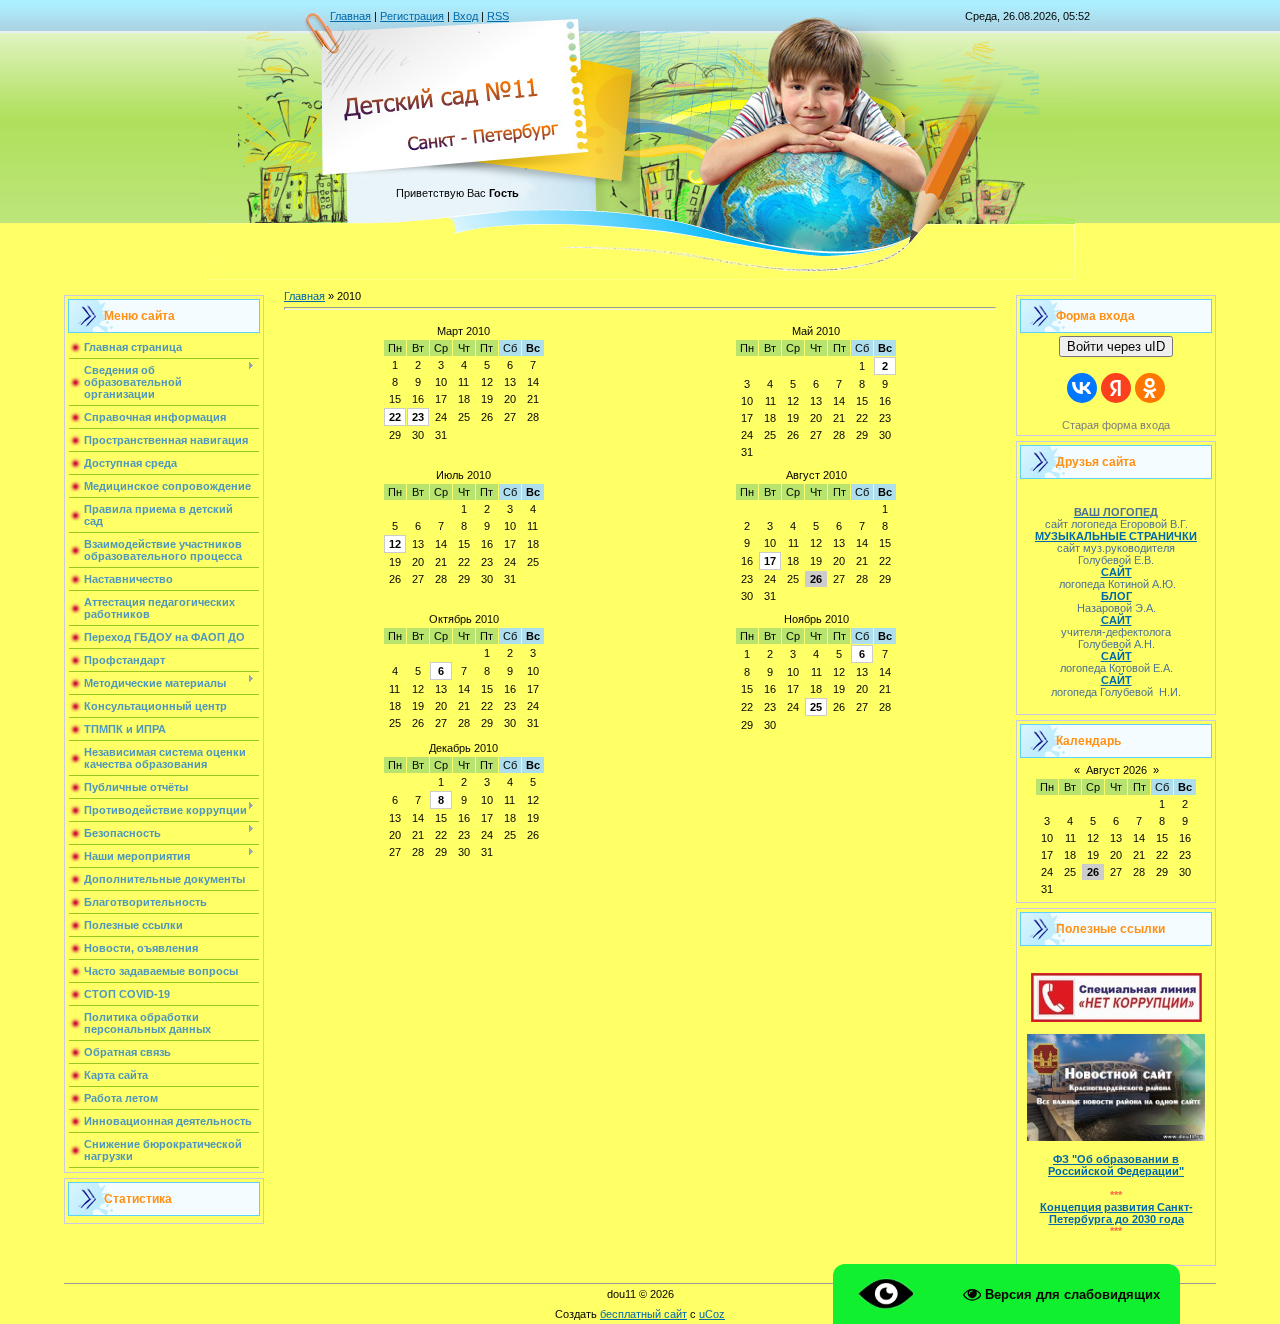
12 (395, 544)
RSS (498, 16)
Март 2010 (463, 331)
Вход (465, 16)
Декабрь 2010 (463, 748)
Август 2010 (816, 475)
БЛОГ (1116, 596)
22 (395, 417)
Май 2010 (816, 331)
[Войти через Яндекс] (1116, 388)
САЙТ (1116, 572)
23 (418, 417)
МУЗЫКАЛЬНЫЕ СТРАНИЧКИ (1116, 536)
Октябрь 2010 (464, 619)
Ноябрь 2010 (816, 619)
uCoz (712, 1314)
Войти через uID (1116, 346)
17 (770, 561)
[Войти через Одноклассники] (1150, 388)
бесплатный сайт (643, 1314)
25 (816, 707)
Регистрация (412, 16)
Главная (350, 16)
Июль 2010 (463, 475)
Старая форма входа (1116, 425)
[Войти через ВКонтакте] (1082, 388)
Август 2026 (1116, 770)
